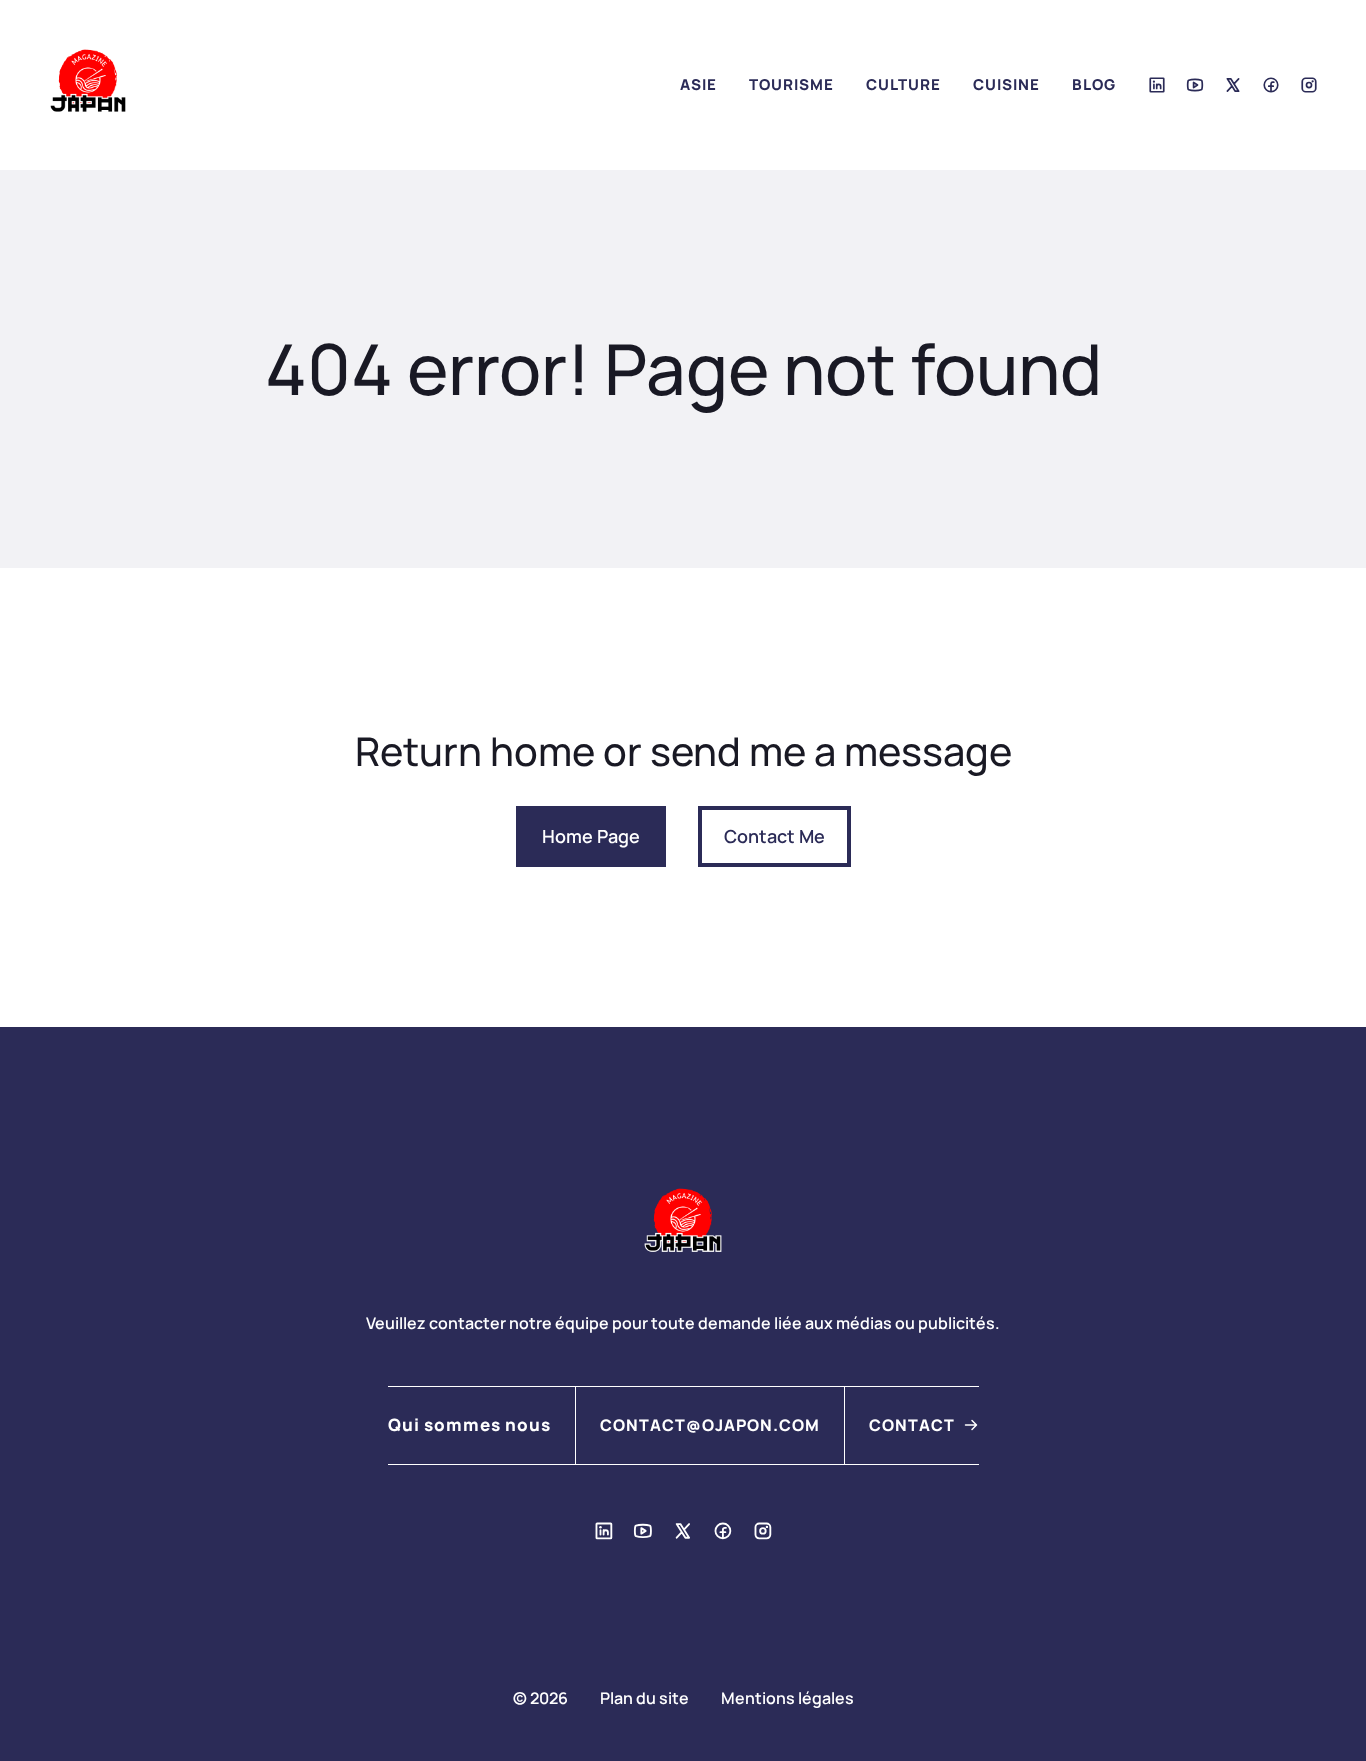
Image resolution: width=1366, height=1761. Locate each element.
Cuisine (1006, 84)
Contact (912, 1425)
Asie (698, 84)
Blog (1094, 84)
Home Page (591, 836)
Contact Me (774, 836)
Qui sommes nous (469, 1424)
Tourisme (791, 84)
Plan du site (644, 1698)
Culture (903, 84)
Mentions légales (787, 1698)
